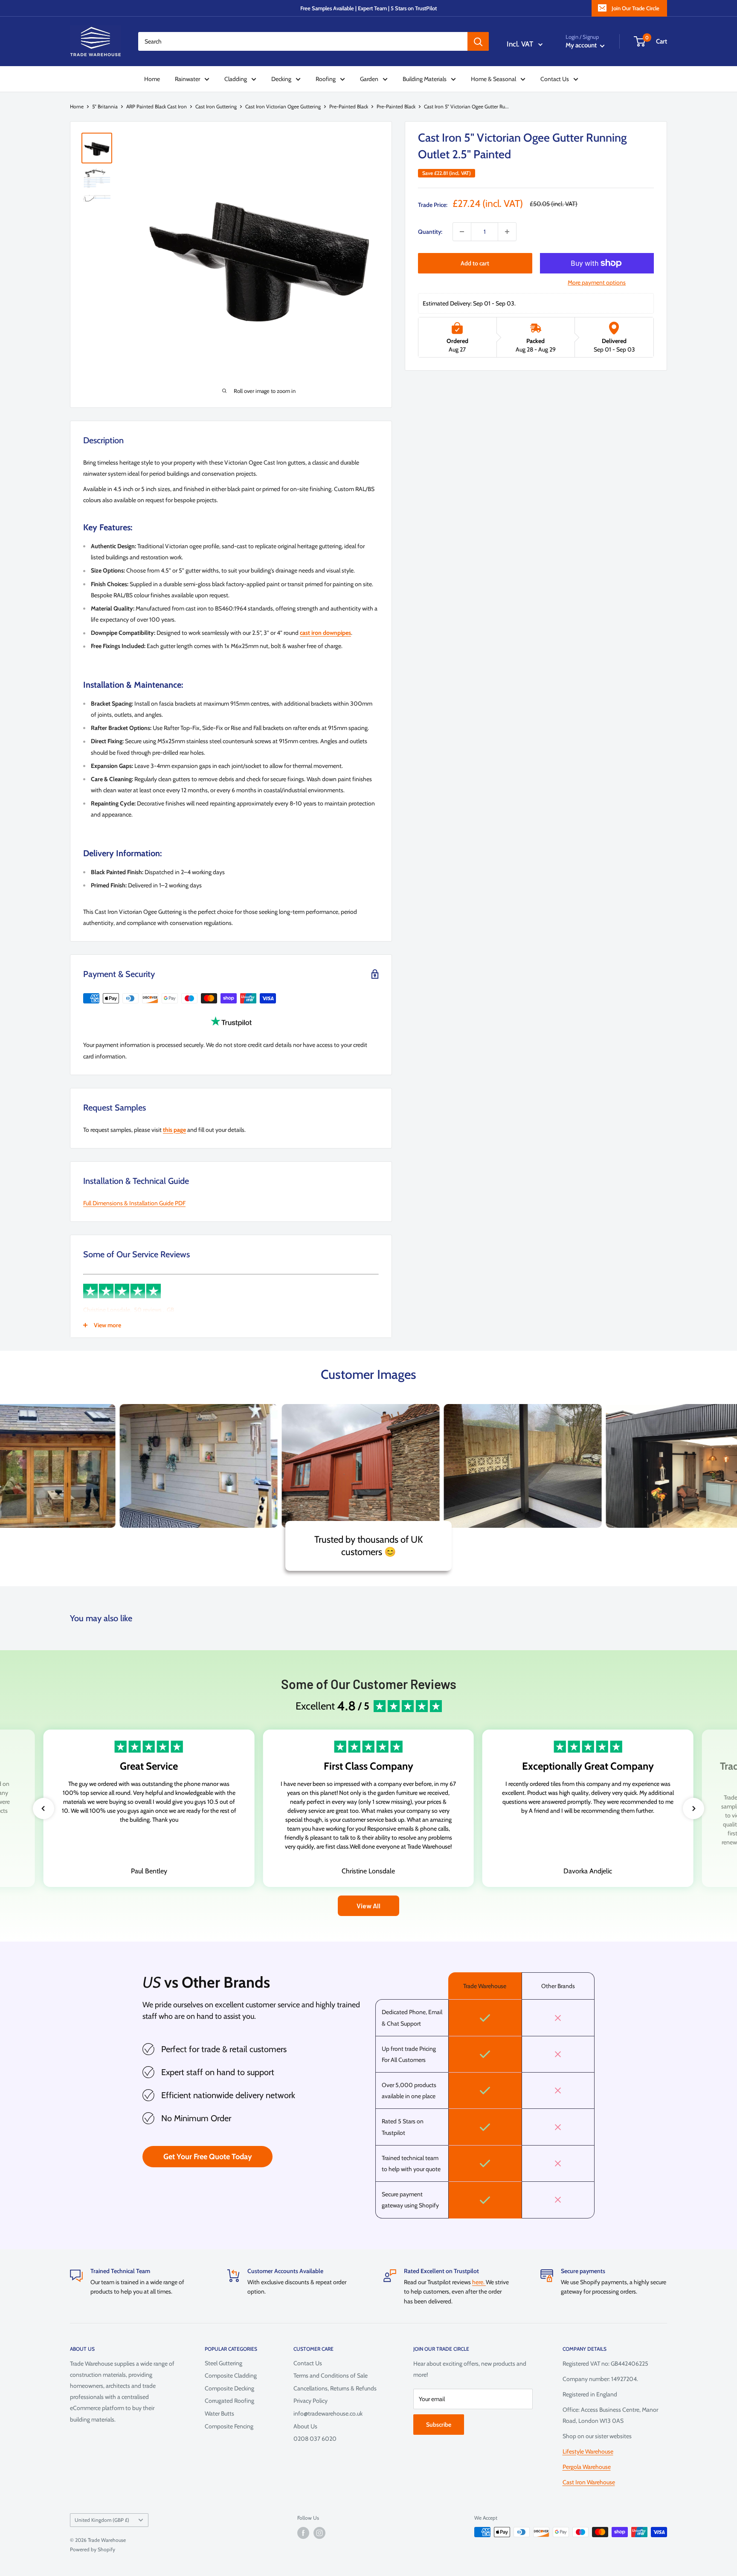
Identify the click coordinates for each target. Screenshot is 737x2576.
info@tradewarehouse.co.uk (328, 2413)
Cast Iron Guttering (216, 106)
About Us (305, 2426)
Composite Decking (229, 2388)
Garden (369, 79)
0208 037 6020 (315, 2439)
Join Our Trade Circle (635, 8)
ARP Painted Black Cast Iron (157, 106)
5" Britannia (105, 106)
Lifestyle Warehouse (588, 2451)
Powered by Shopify (93, 2549)
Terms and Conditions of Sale (331, 2375)
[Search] (478, 41)
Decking (281, 79)
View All (368, 1906)
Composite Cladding (231, 2375)
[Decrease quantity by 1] (462, 232)
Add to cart (475, 263)
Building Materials (425, 79)
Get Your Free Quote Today (208, 2157)
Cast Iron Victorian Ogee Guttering (283, 106)
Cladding (236, 79)
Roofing (326, 79)
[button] (44, 1808)
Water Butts (219, 2413)
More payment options (597, 282)
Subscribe (439, 2425)
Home (152, 79)
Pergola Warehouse (587, 2467)
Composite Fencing (229, 2426)
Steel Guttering (223, 2363)
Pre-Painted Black (349, 106)
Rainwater (187, 79)
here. (479, 2282)
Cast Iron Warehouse (589, 2482)
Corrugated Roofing (229, 2401)
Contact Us (555, 79)
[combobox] (303, 41)
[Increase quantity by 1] (507, 232)
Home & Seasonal (493, 79)
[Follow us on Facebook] (303, 2533)
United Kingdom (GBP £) (102, 2520)
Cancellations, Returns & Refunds (335, 2388)
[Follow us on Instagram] (319, 2533)
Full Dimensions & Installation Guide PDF (134, 1203)
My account (582, 45)
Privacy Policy (310, 2401)
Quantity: (430, 232)
